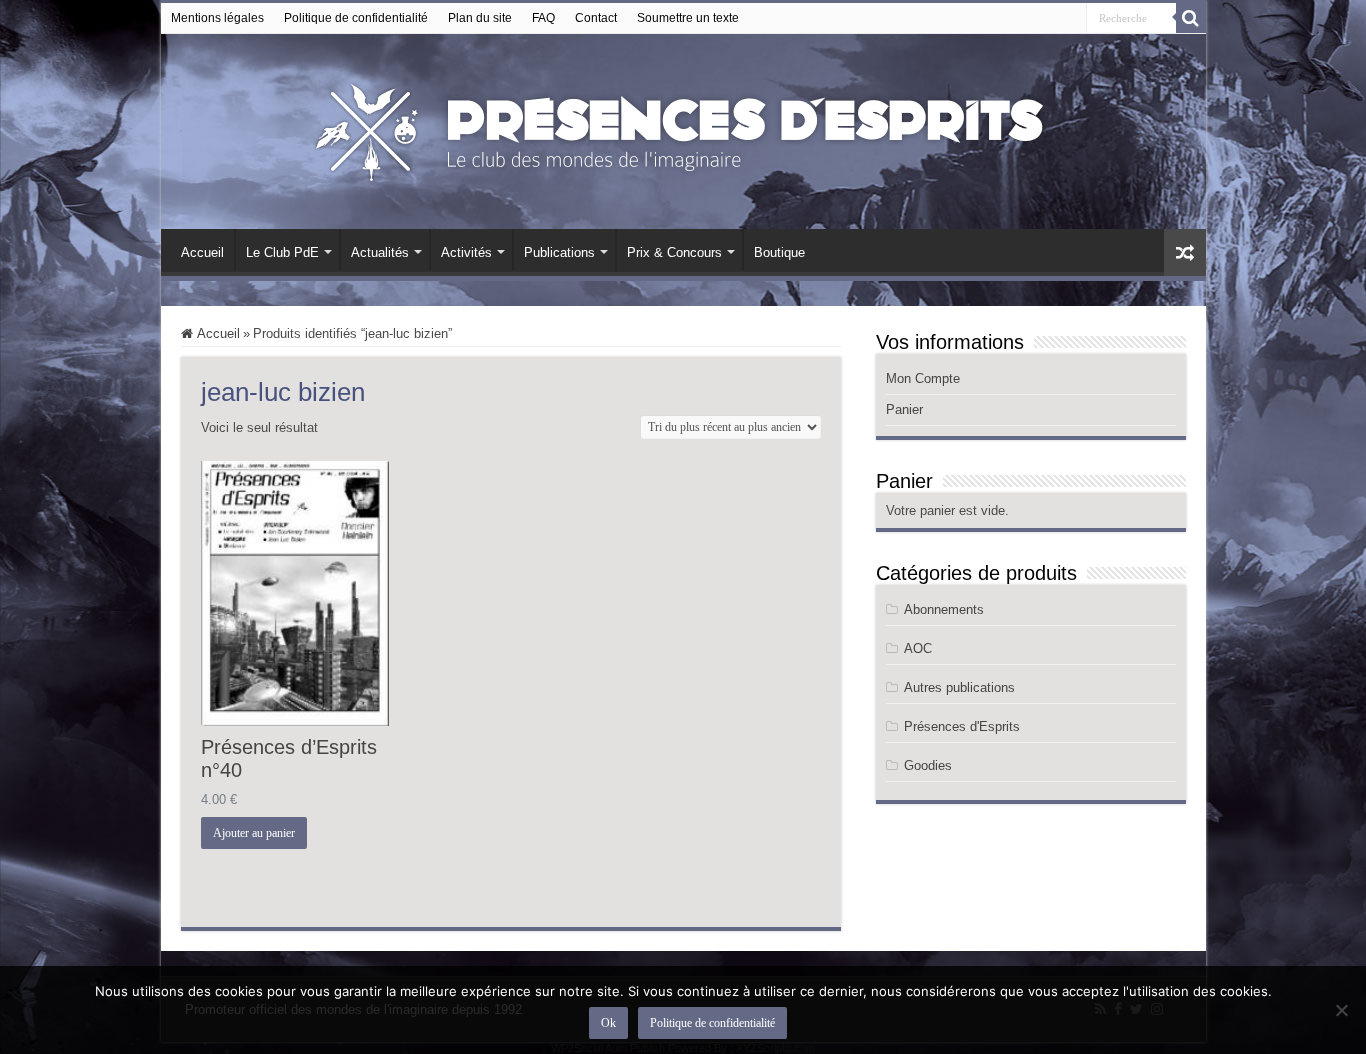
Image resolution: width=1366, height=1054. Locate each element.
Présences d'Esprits (962, 726)
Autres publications (959, 687)
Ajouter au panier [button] (254, 833)
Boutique (779, 252)
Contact (596, 18)
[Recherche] (1191, 18)
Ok (608, 1023)
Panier (904, 409)
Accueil (202, 252)
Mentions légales (217, 18)
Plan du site (480, 18)
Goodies (928, 765)
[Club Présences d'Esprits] (683, 128)
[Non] (1341, 1010)
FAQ (543, 18)
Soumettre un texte (688, 18)
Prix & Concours (674, 252)
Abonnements (944, 609)
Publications (559, 252)
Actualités (380, 252)
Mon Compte (923, 378)
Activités (466, 252)
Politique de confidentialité (356, 18)
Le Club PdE (282, 252)
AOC (918, 648)
